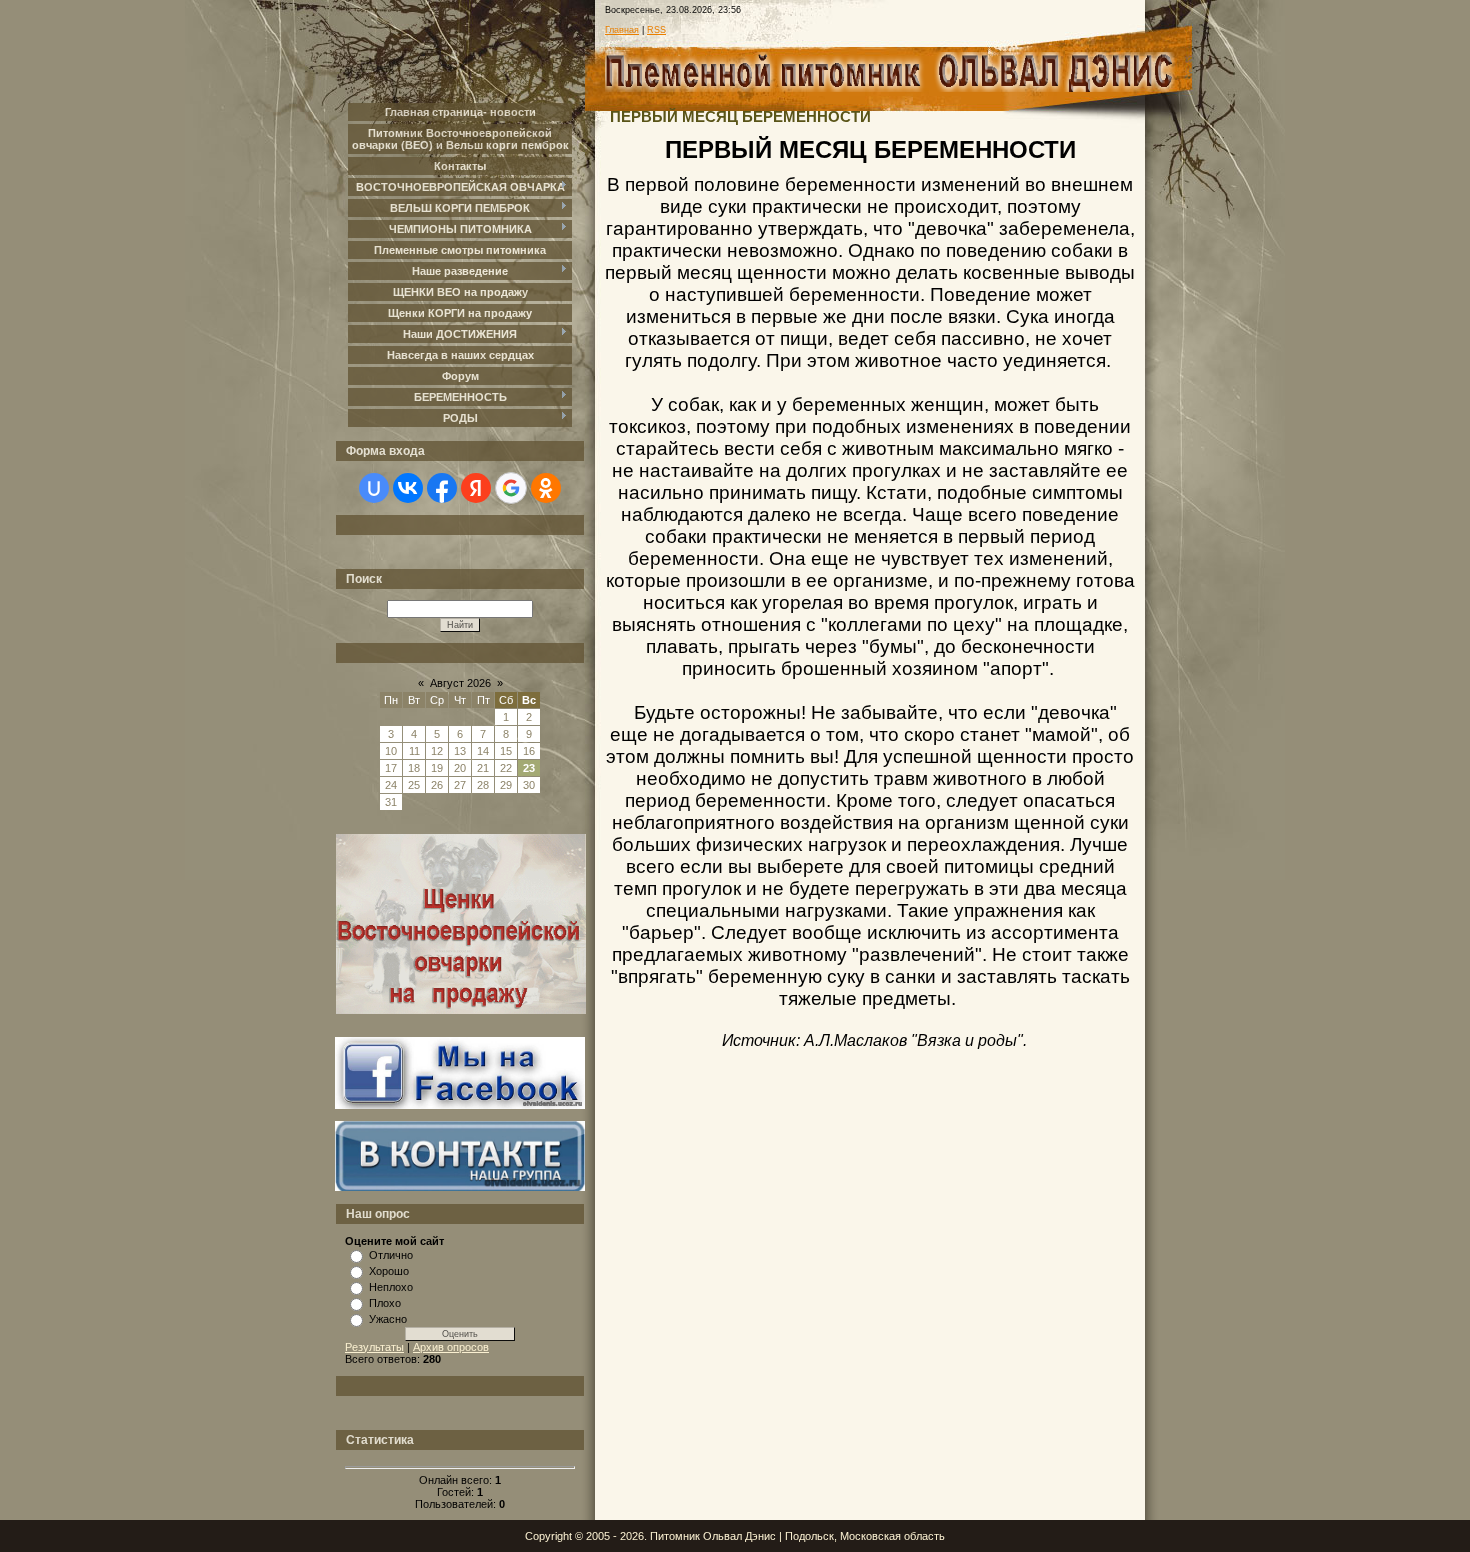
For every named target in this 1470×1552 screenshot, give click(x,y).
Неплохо (391, 1287)
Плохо (385, 1303)
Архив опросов (451, 1347)
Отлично (391, 1255)
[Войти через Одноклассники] (546, 488)
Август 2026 (460, 683)
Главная (622, 30)
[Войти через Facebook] (442, 488)
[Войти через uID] (374, 488)
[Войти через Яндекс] (476, 488)
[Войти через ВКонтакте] (408, 488)
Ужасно (388, 1319)
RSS (656, 30)
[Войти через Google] (511, 488)
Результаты (374, 1347)
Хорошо (389, 1271)
